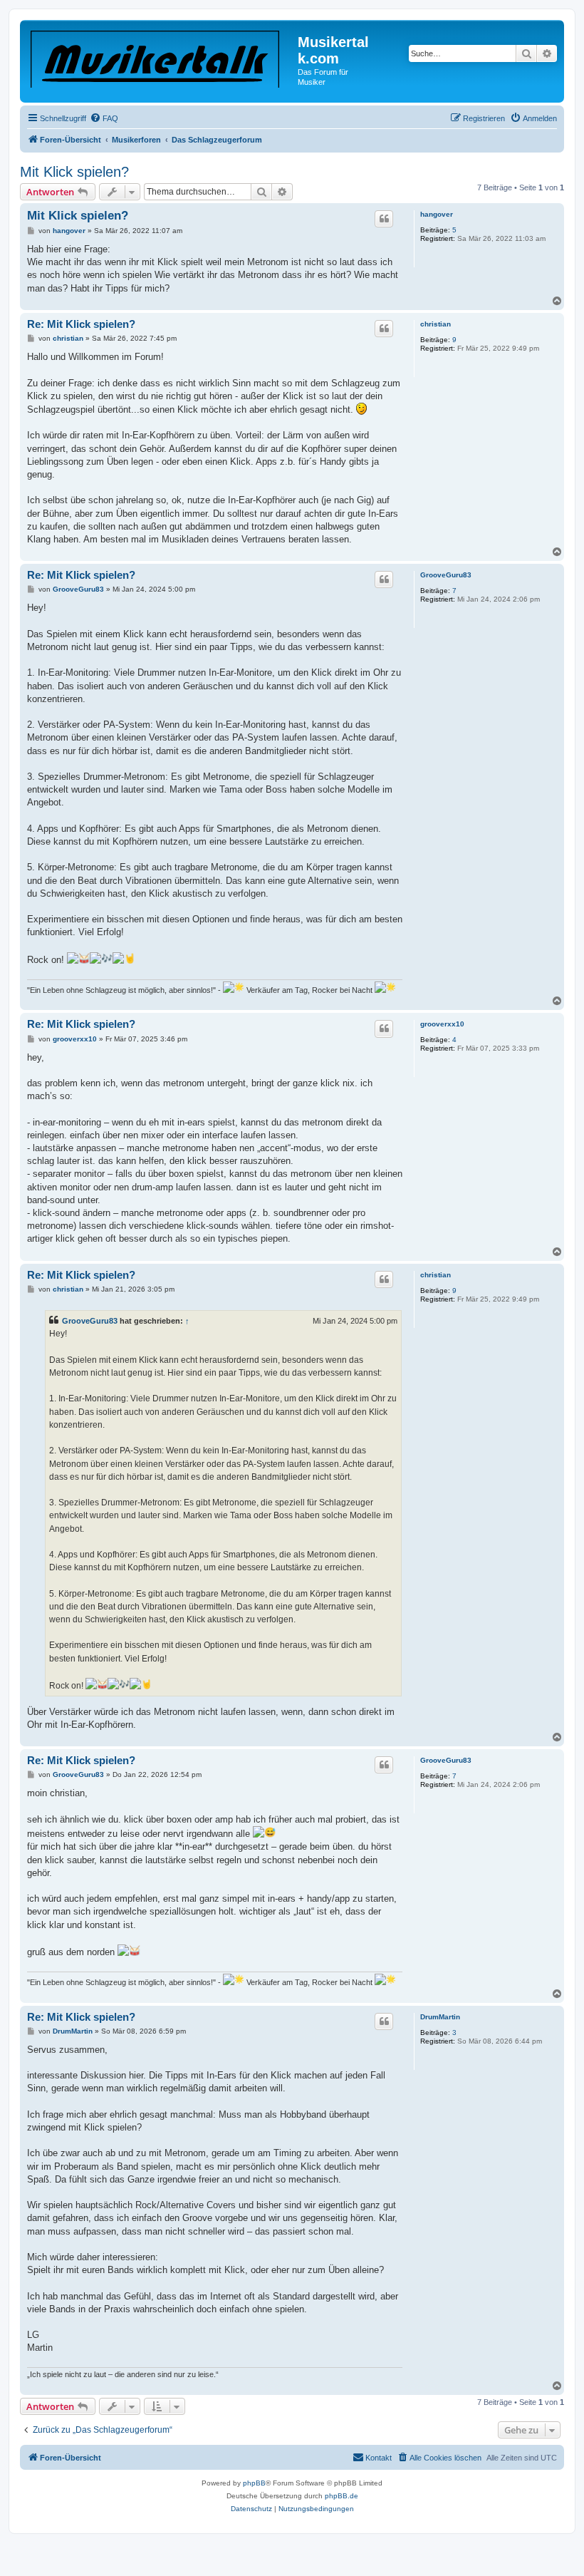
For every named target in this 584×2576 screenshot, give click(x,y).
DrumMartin (440, 2017)
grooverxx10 (442, 1024)
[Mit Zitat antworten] (384, 219)
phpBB (254, 2483)
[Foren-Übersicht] (161, 56)
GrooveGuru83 (446, 575)
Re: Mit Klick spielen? (81, 324)
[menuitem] (104, 118)
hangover (437, 214)
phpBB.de (341, 2496)
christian (436, 324)
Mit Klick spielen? (74, 172)
